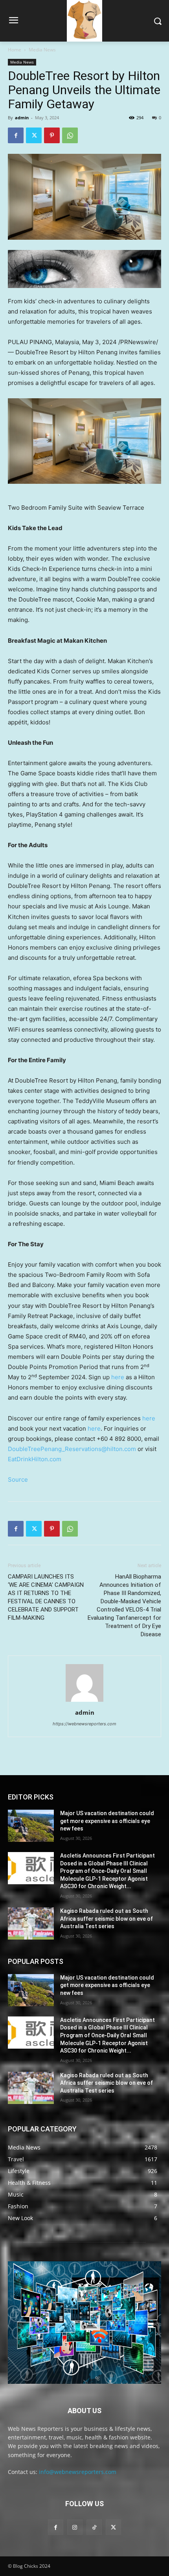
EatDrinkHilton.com (35, 1459)
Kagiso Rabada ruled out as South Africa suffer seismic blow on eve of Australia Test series (107, 1919)
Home (15, 50)
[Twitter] (34, 135)
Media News (42, 50)
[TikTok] (94, 2527)
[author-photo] (84, 1702)
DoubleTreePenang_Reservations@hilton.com (72, 1449)
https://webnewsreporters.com (84, 1724)
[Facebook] (16, 135)
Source (18, 1479)
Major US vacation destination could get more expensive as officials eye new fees (107, 1821)
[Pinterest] (52, 135)
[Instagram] (75, 2527)
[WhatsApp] (70, 135)
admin (22, 118)
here (118, 1377)
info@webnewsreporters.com (78, 2472)
